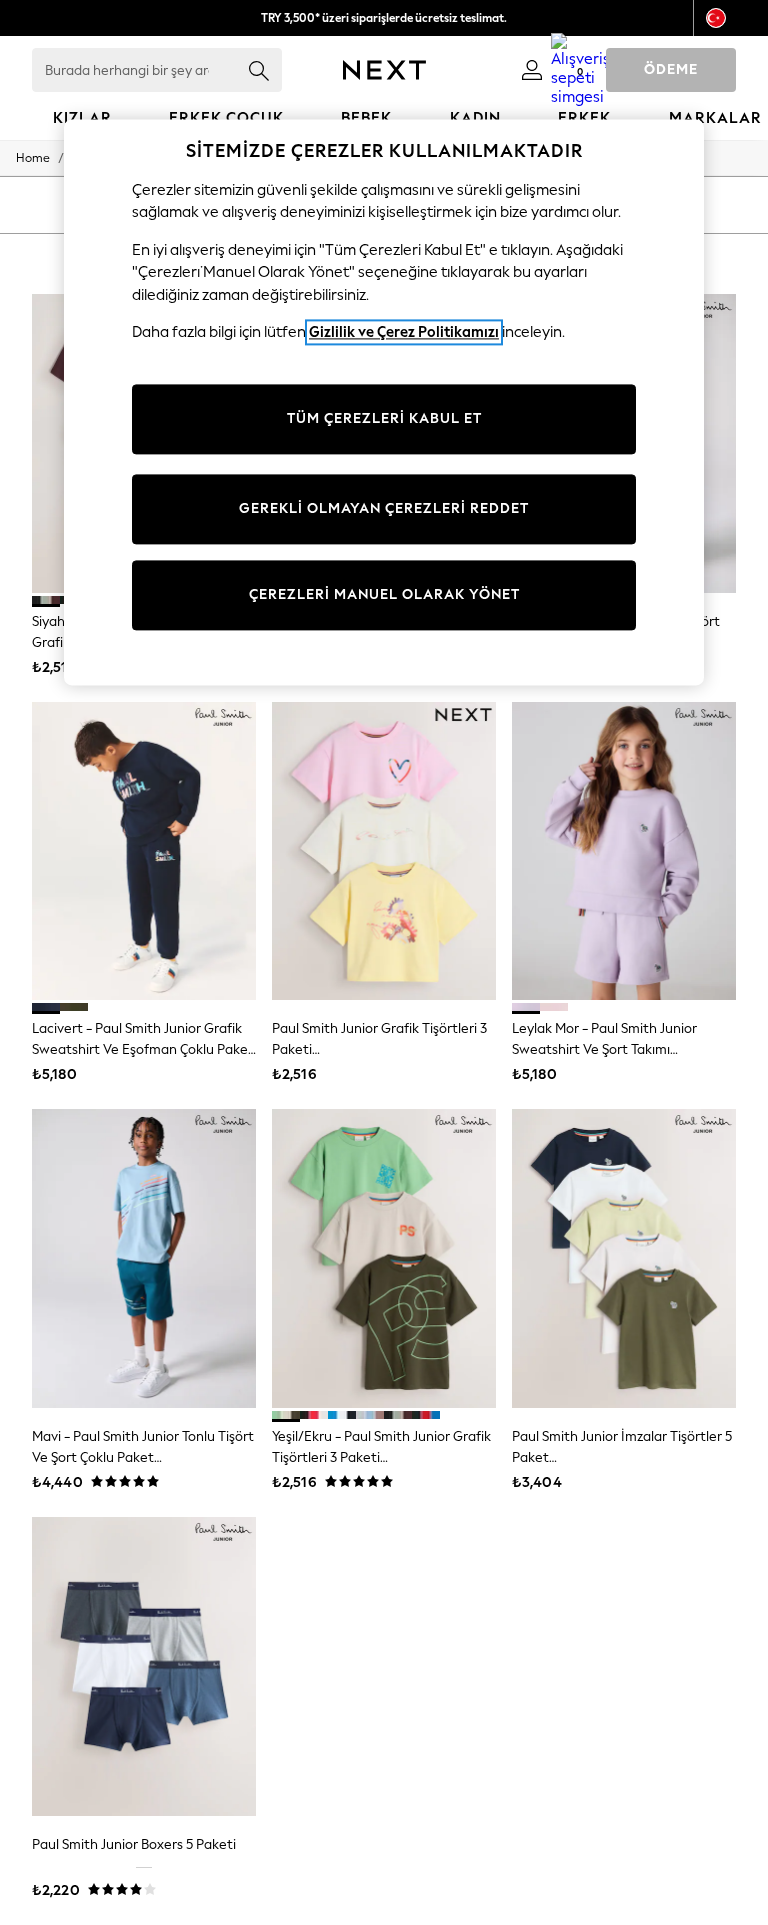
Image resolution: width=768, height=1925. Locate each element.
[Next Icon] (384, 70)
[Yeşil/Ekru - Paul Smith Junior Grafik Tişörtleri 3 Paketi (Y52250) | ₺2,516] (384, 1258)
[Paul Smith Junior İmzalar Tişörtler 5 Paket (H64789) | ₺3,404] (624, 1258)
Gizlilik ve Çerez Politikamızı (404, 333)
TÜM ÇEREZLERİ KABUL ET (384, 418)
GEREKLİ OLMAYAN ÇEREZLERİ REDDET (384, 508)
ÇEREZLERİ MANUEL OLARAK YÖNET (384, 594)
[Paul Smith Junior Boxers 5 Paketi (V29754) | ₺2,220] (144, 1666)
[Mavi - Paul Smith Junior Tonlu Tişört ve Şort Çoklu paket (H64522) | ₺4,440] (144, 1258)
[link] (532, 70)
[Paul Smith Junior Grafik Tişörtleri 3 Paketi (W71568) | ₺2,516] (384, 851)
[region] (384, 402)
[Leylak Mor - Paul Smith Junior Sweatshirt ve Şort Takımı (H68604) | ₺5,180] (624, 851)
